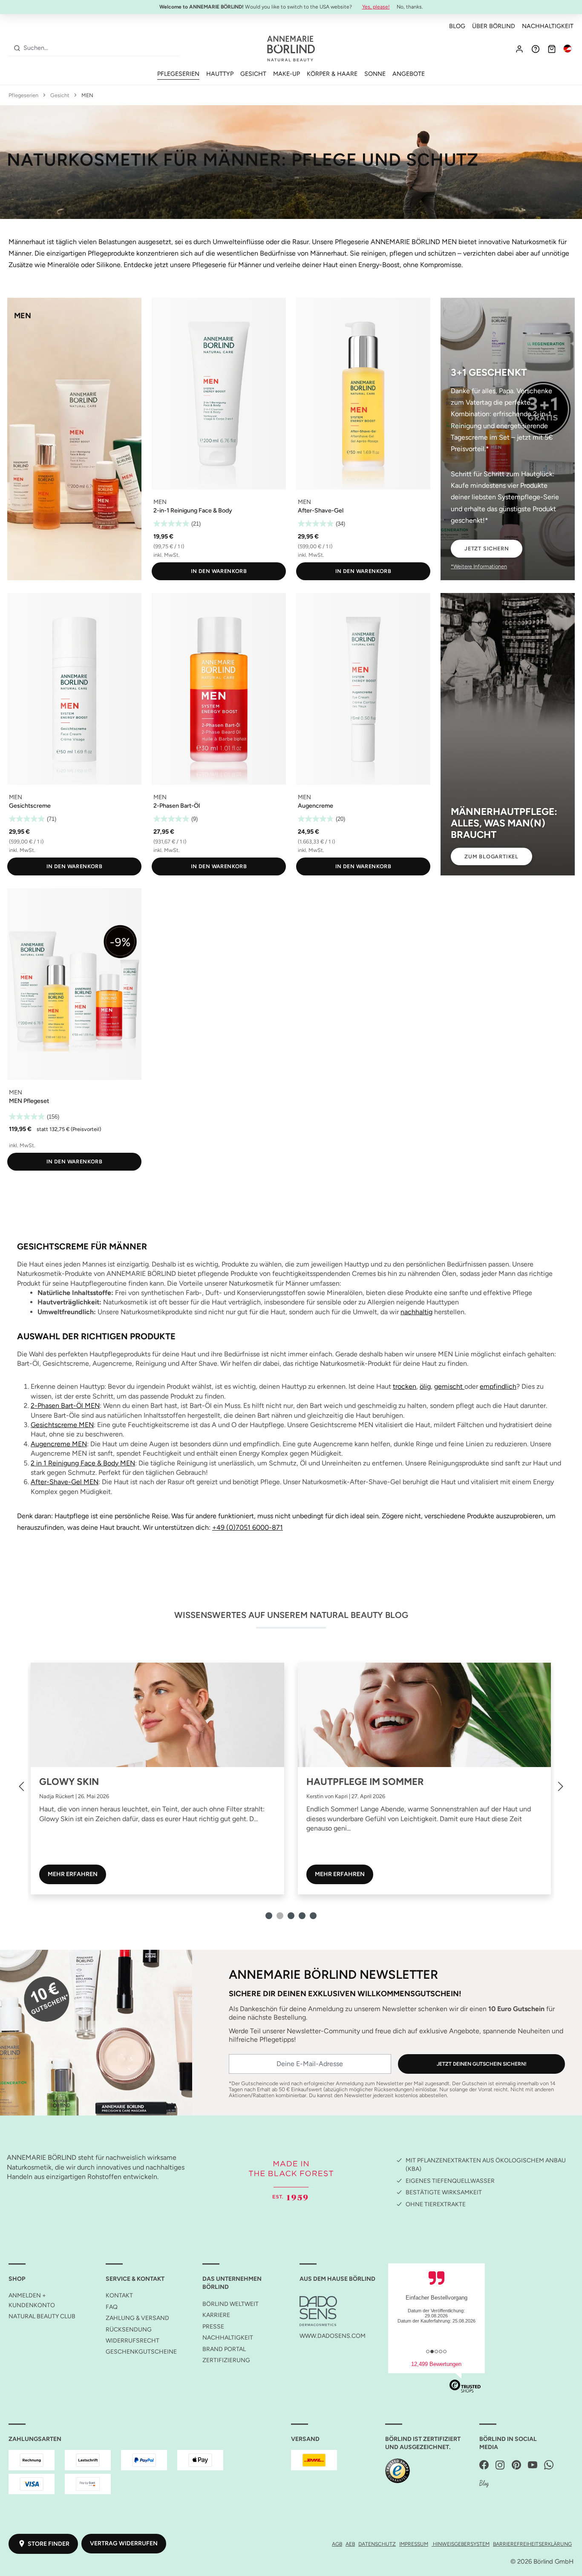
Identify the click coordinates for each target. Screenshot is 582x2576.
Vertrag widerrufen (124, 2543)
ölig (425, 1386)
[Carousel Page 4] (302, 1916)
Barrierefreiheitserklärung (532, 2544)
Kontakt (119, 2295)
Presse (213, 2327)
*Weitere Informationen (479, 566)
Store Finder (49, 2544)
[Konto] (519, 49)
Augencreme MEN (59, 1444)
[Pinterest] (516, 2465)
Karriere (216, 2315)
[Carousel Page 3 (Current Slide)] (291, 1916)
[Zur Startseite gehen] (291, 49)
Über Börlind (494, 26)
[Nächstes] (561, 1786)
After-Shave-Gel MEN (65, 1482)
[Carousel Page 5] (313, 1916)
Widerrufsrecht (133, 2341)
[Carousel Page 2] (280, 1916)
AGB (337, 2544)
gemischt (449, 1386)
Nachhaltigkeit (548, 26)
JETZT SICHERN (487, 548)
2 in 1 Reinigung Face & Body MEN (83, 1463)
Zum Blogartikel (491, 856)
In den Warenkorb (219, 571)
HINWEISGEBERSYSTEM (461, 2544)
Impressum (414, 2544)
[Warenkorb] (552, 49)
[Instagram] (500, 2465)
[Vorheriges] (21, 1786)
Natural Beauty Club (42, 2316)
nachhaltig (416, 1312)
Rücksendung (129, 2330)
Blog (457, 26)
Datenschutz (377, 2544)
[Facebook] (484, 2465)
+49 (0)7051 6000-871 (248, 1527)
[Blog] (484, 2484)
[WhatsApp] (549, 2465)
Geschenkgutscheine (141, 2352)
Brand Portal (224, 2349)
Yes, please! (376, 7)
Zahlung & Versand (137, 2318)
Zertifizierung (226, 2360)
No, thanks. (410, 7)
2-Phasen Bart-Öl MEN (65, 1406)
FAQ (112, 2307)
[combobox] (99, 48)
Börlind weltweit (230, 2304)
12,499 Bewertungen (436, 2364)
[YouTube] (533, 2465)
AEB (350, 2544)
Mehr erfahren (72, 1874)
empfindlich (498, 1386)
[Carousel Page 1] (269, 1916)
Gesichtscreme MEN (62, 1425)
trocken (405, 1386)
